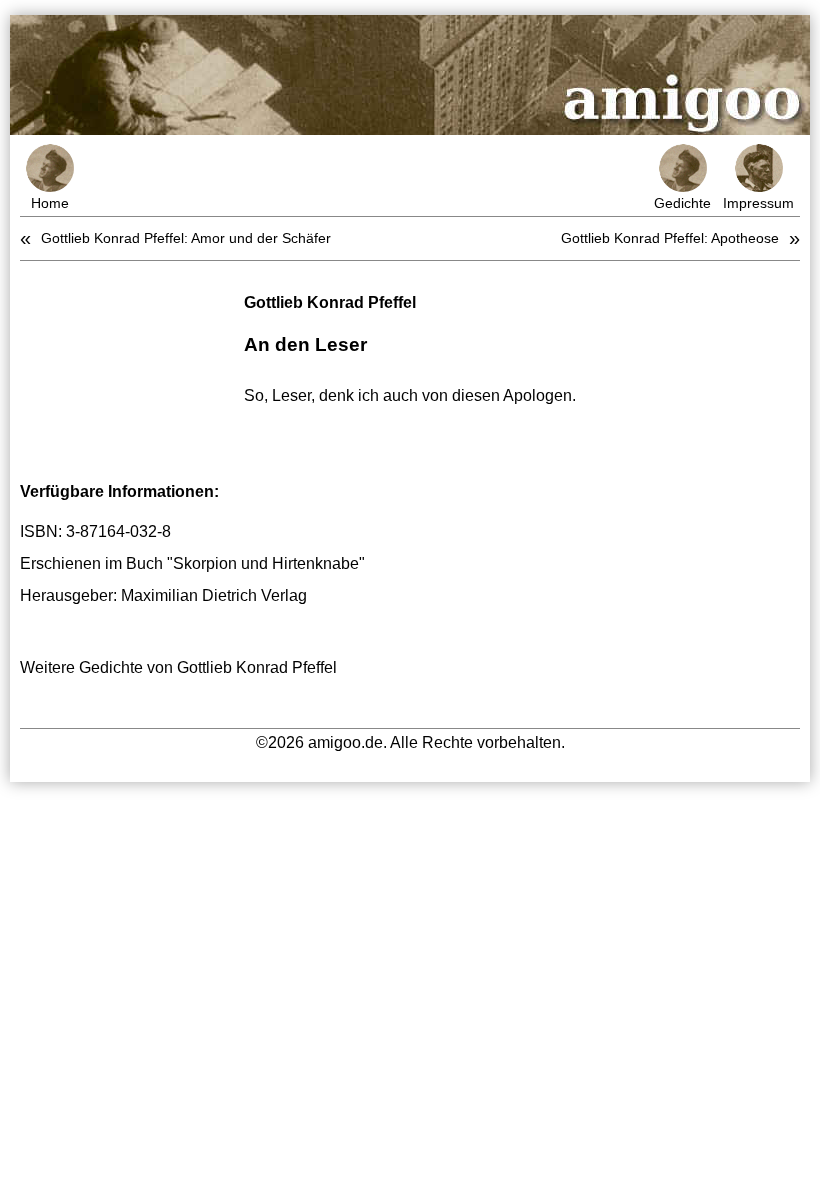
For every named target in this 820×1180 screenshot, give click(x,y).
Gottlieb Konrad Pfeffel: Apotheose (670, 238)
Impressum (758, 203)
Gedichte (682, 203)
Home (50, 203)
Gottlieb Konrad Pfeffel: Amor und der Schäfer (186, 238)
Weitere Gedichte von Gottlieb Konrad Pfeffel (178, 667)
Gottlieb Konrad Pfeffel (330, 302)
